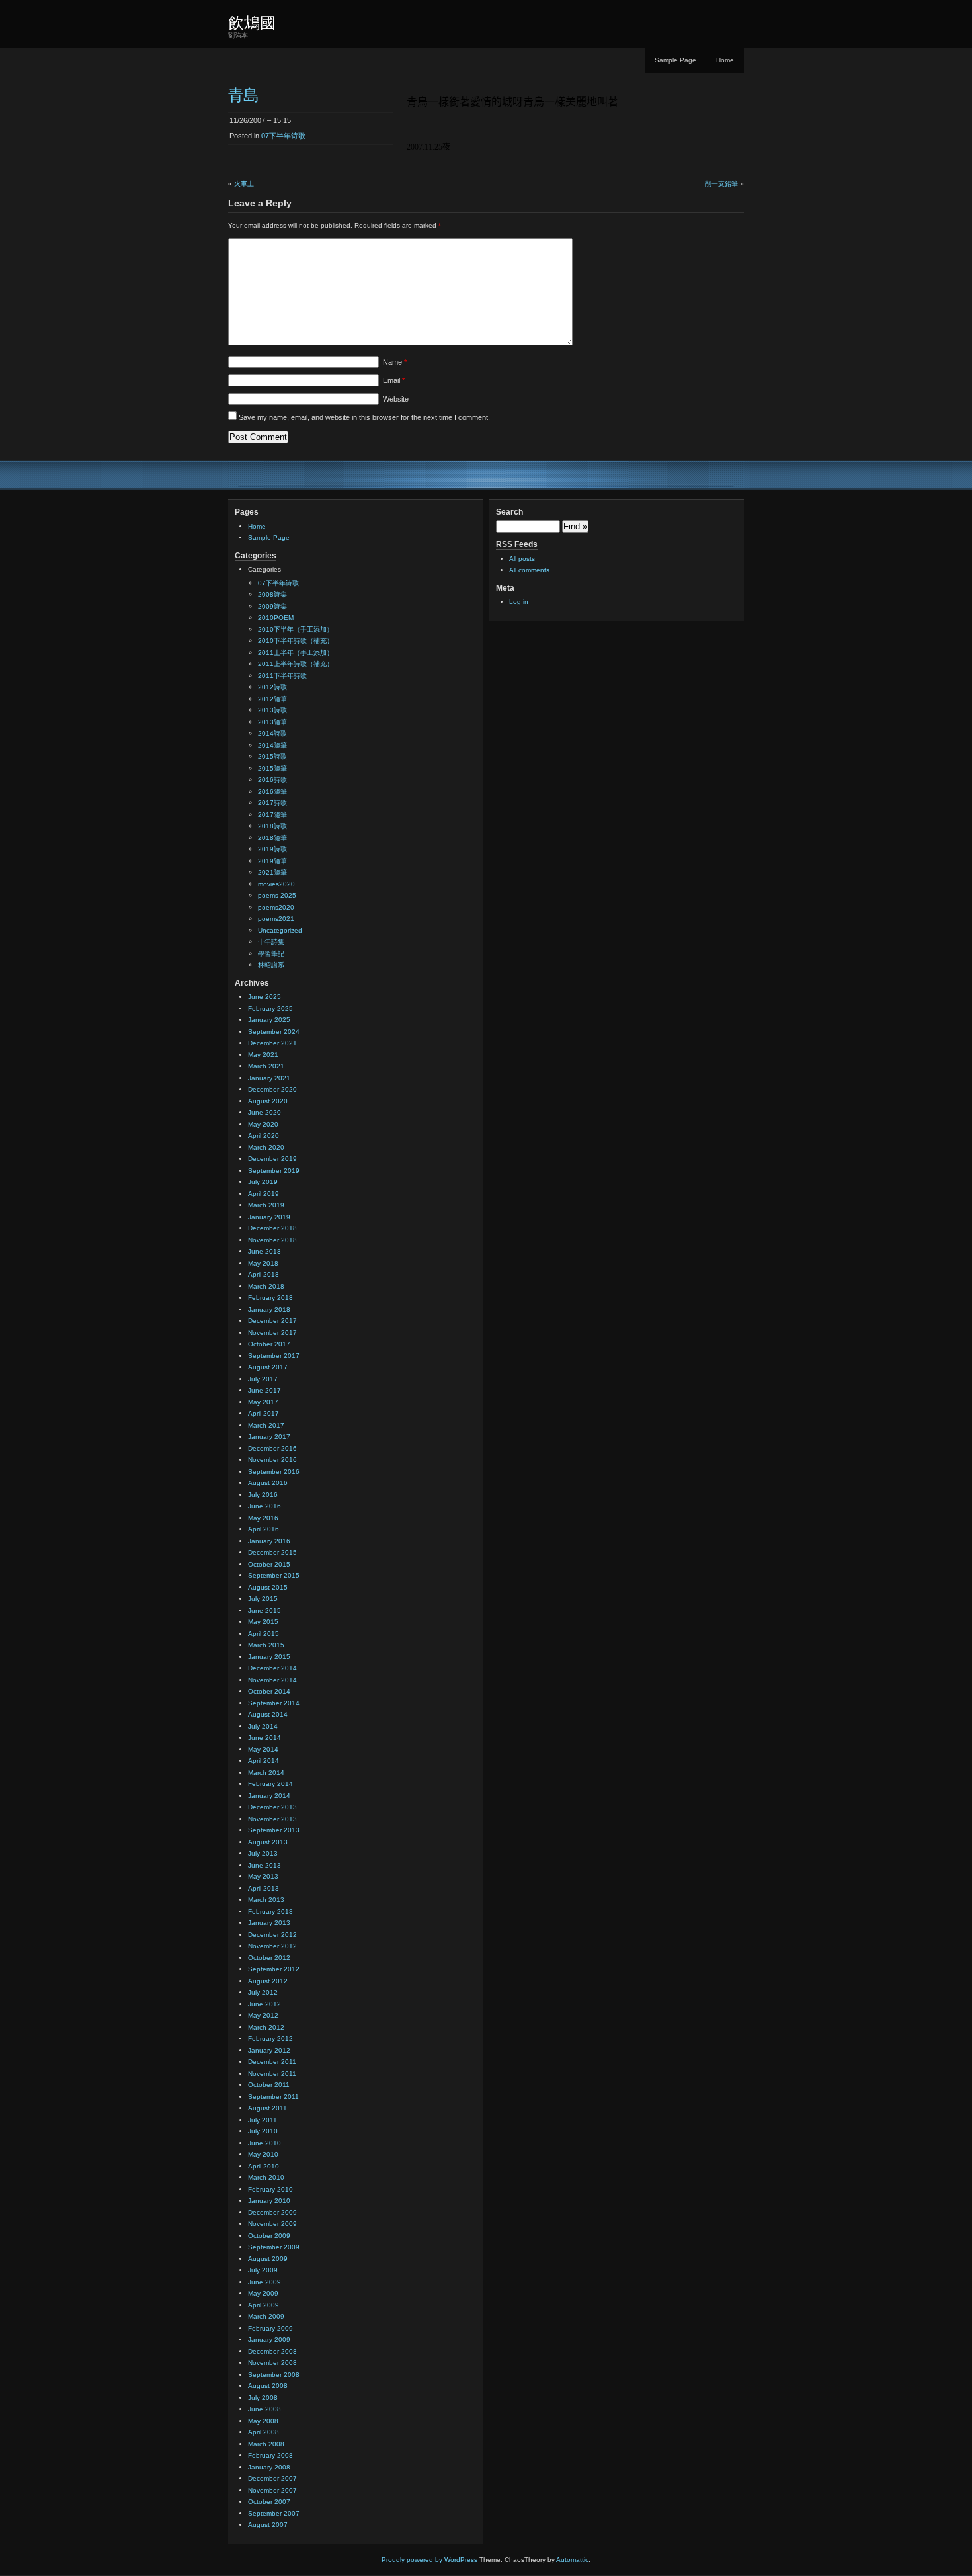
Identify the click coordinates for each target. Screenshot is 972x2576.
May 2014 (263, 1749)
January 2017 (269, 1437)
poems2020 (276, 907)
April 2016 (263, 1529)
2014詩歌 (272, 733)
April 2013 (263, 1888)
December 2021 (272, 1043)
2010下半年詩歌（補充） (296, 641)
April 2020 (263, 1136)
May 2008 (263, 2421)
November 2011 (272, 2074)
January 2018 (269, 1309)
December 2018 (272, 1228)
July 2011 (263, 2120)
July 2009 (263, 2270)
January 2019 (269, 1217)
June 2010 (264, 2143)
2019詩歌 (272, 849)
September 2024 (274, 1032)
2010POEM (276, 618)
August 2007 (268, 2525)
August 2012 (268, 1981)
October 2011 (269, 2085)
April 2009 (263, 2305)
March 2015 (266, 1645)
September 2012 (274, 1969)
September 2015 (274, 1575)
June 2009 (264, 2282)
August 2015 (268, 1587)
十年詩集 (271, 942)
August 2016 (268, 1483)
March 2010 (266, 2177)
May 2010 (263, 2154)
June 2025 (264, 997)
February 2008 (270, 2455)
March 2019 (266, 1205)
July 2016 (263, 1495)
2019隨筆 (272, 861)
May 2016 (263, 1518)
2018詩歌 (272, 826)
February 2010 (270, 2189)
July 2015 (263, 1599)
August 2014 (268, 1714)
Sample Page (675, 60)
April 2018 (263, 1274)
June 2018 (264, 1251)
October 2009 (269, 2236)
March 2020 (266, 1147)
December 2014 (272, 1668)
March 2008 (266, 2444)
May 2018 (263, 1263)
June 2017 (264, 1390)
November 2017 (272, 1333)
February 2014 (270, 1784)
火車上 (244, 184)
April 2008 (263, 2432)
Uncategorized (280, 930)
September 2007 (274, 2513)
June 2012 (264, 2004)
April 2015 (263, 1634)
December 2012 (272, 1935)
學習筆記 (271, 954)
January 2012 (269, 2050)
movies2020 (276, 884)
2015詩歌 (272, 756)
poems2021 (276, 919)
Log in (519, 602)
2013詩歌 (272, 710)
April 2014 (263, 1761)
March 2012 (266, 2027)
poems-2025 (277, 895)
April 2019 (263, 1194)
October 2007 (269, 2502)
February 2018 (270, 1298)
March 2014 (266, 1773)
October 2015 (269, 1564)
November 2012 (272, 1946)
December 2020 (272, 1089)
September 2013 (274, 1830)
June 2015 (264, 1610)
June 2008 (264, 2409)
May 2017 (263, 1402)
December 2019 (272, 1159)
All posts (522, 559)
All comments (529, 570)
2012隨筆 (272, 699)
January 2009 (269, 2340)
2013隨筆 (272, 722)
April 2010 (263, 2166)
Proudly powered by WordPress (429, 2560)
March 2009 (266, 2316)
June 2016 (264, 1506)
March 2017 (266, 1425)
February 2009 (270, 2328)
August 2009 (268, 2259)
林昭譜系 (271, 965)
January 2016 (269, 1541)
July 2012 (263, 1992)
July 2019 (263, 1182)
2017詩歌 (272, 803)
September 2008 (274, 2375)
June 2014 (264, 1738)
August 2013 (268, 1842)
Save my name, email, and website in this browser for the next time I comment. (364, 417)
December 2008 (272, 2351)
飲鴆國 (252, 23)
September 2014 (274, 1703)
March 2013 (266, 1900)
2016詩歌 (272, 780)
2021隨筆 (272, 872)
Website (396, 399)
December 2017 (272, 1321)
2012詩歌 (272, 687)
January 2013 (269, 1923)
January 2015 (269, 1657)
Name (395, 362)
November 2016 (272, 1460)
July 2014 (263, 1726)
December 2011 (272, 2062)
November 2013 (272, 1819)
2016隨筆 (272, 792)
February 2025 (270, 1009)
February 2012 (270, 2039)
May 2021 (263, 1055)
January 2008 (269, 2467)
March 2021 (266, 1066)
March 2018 (266, 1286)
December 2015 (272, 1552)
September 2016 (274, 1472)
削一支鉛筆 (721, 184)
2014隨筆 (272, 745)
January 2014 (269, 1796)
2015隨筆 (272, 768)
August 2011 (267, 2108)
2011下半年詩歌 (282, 676)
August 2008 (268, 2386)
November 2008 (272, 2363)
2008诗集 (272, 594)
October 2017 (269, 1344)
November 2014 (272, 1680)
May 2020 (263, 1124)
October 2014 (269, 1691)
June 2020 (264, 1112)
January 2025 (269, 1020)
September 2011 (273, 2097)
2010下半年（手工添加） (296, 629)
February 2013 (270, 1911)
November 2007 (272, 2490)
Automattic (572, 2560)
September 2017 (274, 1356)
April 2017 (263, 1413)
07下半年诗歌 (283, 136)
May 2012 (263, 2015)
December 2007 (272, 2478)
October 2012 (269, 1958)
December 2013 (272, 1807)
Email (394, 380)
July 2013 (263, 1853)
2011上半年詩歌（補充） (296, 664)
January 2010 (269, 2201)
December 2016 (272, 1448)
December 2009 (272, 2212)
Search (509, 512)
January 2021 (269, 1078)
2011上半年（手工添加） (296, 653)
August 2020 (268, 1101)
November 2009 (272, 2224)
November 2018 (272, 1240)
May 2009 (263, 2293)
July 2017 (263, 1379)
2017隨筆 (272, 815)
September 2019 (274, 1171)
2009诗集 (272, 606)
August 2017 (268, 1367)
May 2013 (263, 1876)
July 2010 (263, 2131)
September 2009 (274, 2247)
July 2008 (263, 2398)
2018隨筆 (272, 838)
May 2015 (263, 1622)
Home (725, 60)
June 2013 (264, 1865)
